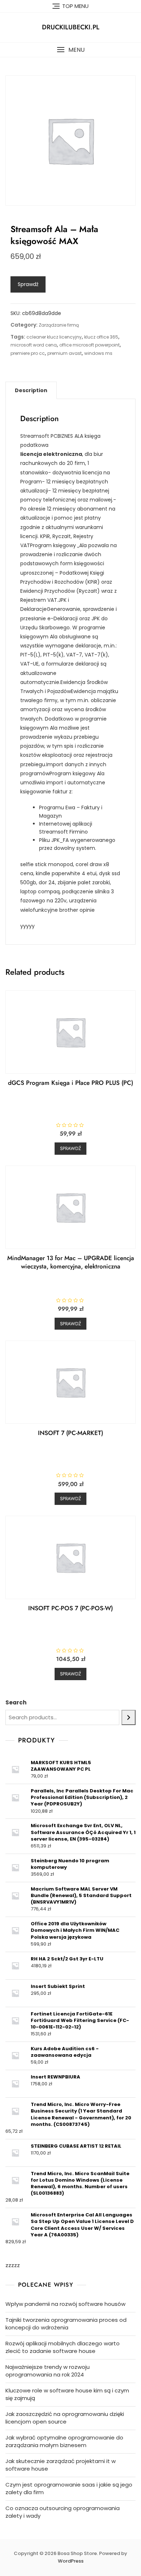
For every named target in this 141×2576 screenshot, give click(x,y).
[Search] (129, 1717)
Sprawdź (28, 284)
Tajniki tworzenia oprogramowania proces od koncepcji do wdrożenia (66, 2324)
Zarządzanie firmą (59, 325)
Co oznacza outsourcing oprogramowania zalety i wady (63, 2512)
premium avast (65, 353)
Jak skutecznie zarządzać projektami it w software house (61, 2465)
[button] (70, 50)
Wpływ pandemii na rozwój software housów (65, 2304)
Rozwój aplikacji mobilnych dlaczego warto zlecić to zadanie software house (63, 2347)
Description (31, 390)
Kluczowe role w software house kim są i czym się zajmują (67, 2394)
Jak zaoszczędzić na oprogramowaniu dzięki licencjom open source (65, 2418)
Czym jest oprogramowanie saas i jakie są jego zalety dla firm (69, 2488)
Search (16, 1702)
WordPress (71, 2561)
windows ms (98, 353)
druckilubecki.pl (71, 27)
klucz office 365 (101, 337)
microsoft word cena (34, 345)
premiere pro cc (28, 353)
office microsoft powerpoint (89, 345)
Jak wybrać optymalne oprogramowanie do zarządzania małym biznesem (64, 2441)
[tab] (31, 390)
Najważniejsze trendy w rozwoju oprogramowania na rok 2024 (48, 2371)
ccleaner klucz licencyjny (54, 337)
